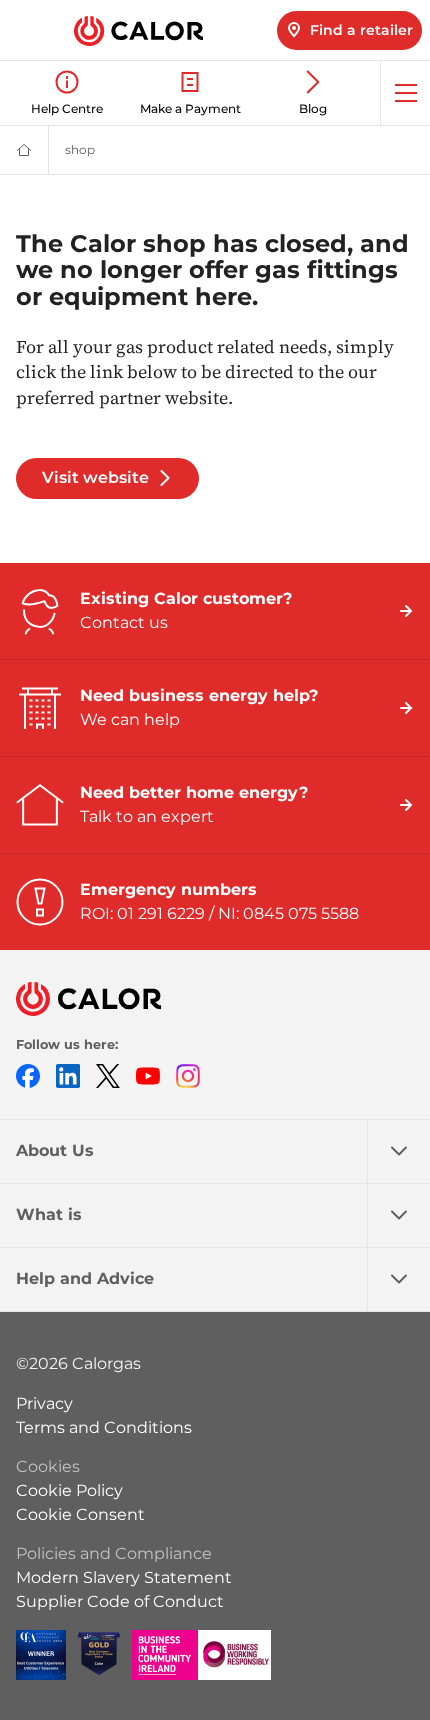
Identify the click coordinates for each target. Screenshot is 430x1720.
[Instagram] (188, 1075)
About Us (55, 1150)
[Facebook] (28, 1075)
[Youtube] (148, 1075)
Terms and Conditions (104, 1427)
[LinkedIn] (68, 1075)
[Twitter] (108, 1075)
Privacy (44, 1403)
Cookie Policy (69, 1490)
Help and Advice (85, 1278)
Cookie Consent (80, 1514)
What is (49, 1214)
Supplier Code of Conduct (120, 1601)
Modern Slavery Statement (124, 1577)
